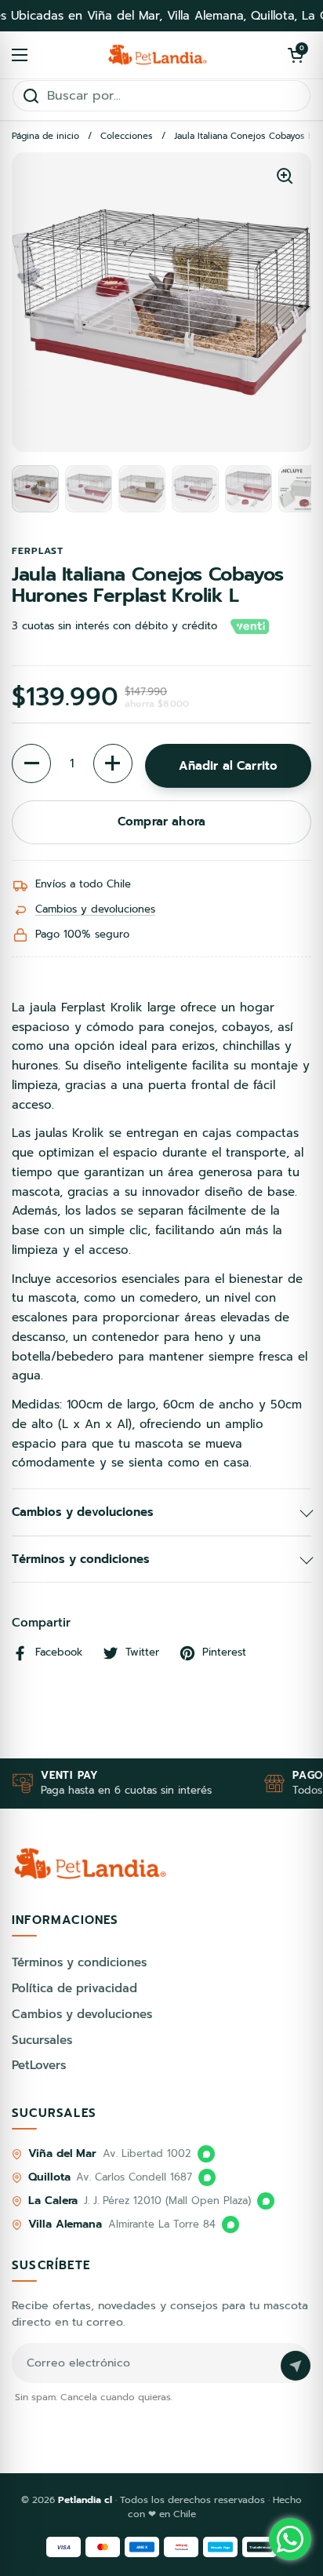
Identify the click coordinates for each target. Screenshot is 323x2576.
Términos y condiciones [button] (81, 1559)
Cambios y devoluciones (95, 909)
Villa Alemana (65, 2224)
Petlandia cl (87, 2500)
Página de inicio (45, 136)
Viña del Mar (62, 2153)
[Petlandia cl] (158, 55)
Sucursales (42, 2040)
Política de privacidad (74, 1988)
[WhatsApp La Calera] (266, 2201)
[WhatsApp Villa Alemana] (230, 2224)
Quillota (49, 2177)
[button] (296, 55)
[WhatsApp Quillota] (207, 2177)
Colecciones (127, 136)
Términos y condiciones (79, 1962)
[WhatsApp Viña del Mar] (206, 2154)
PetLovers (39, 2065)
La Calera (53, 2201)
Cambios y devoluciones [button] (83, 1512)
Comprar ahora (161, 822)
